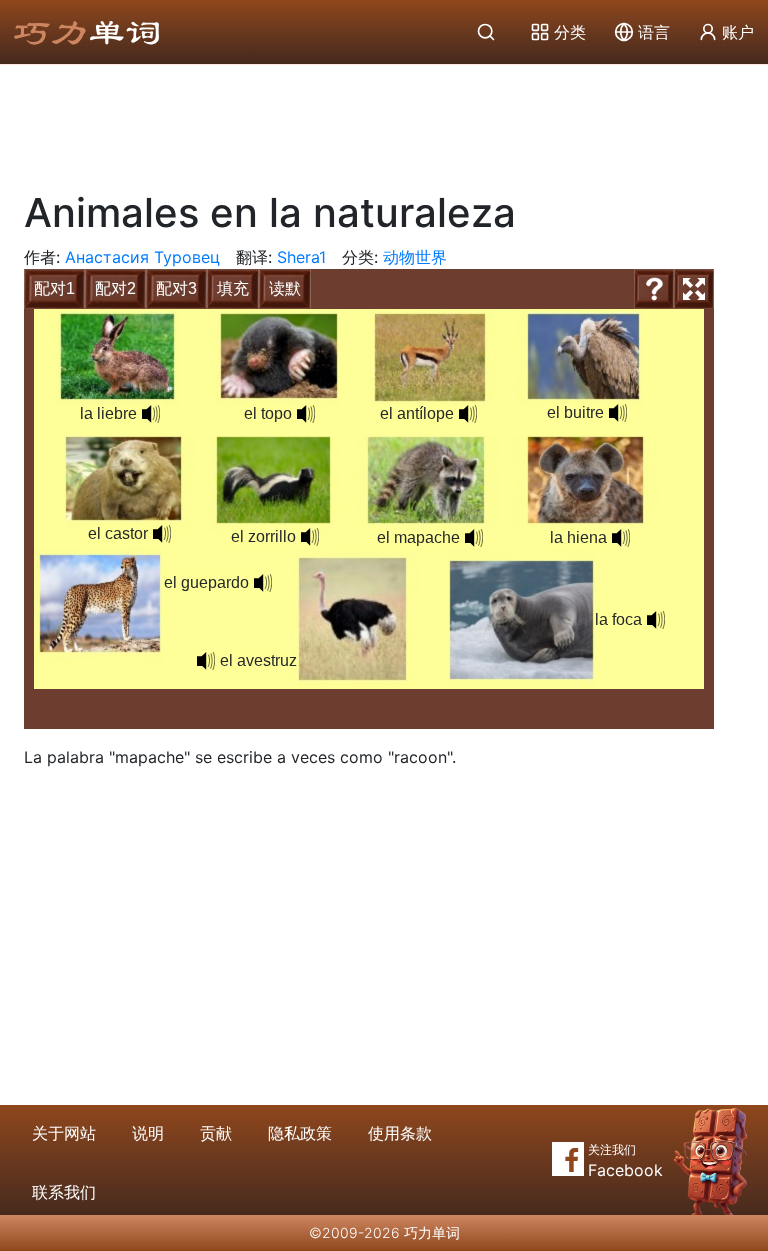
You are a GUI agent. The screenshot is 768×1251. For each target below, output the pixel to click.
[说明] (654, 289)
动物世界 (415, 257)
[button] (151, 414)
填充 (233, 288)
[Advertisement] (384, 120)
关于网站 (64, 1133)
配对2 (115, 288)
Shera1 (301, 257)
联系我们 (64, 1192)
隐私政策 (300, 1133)
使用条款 (400, 1133)
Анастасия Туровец (142, 257)
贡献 (216, 1133)
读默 (285, 288)
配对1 (54, 288)
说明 (148, 1133)
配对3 (176, 288)
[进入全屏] (694, 289)
